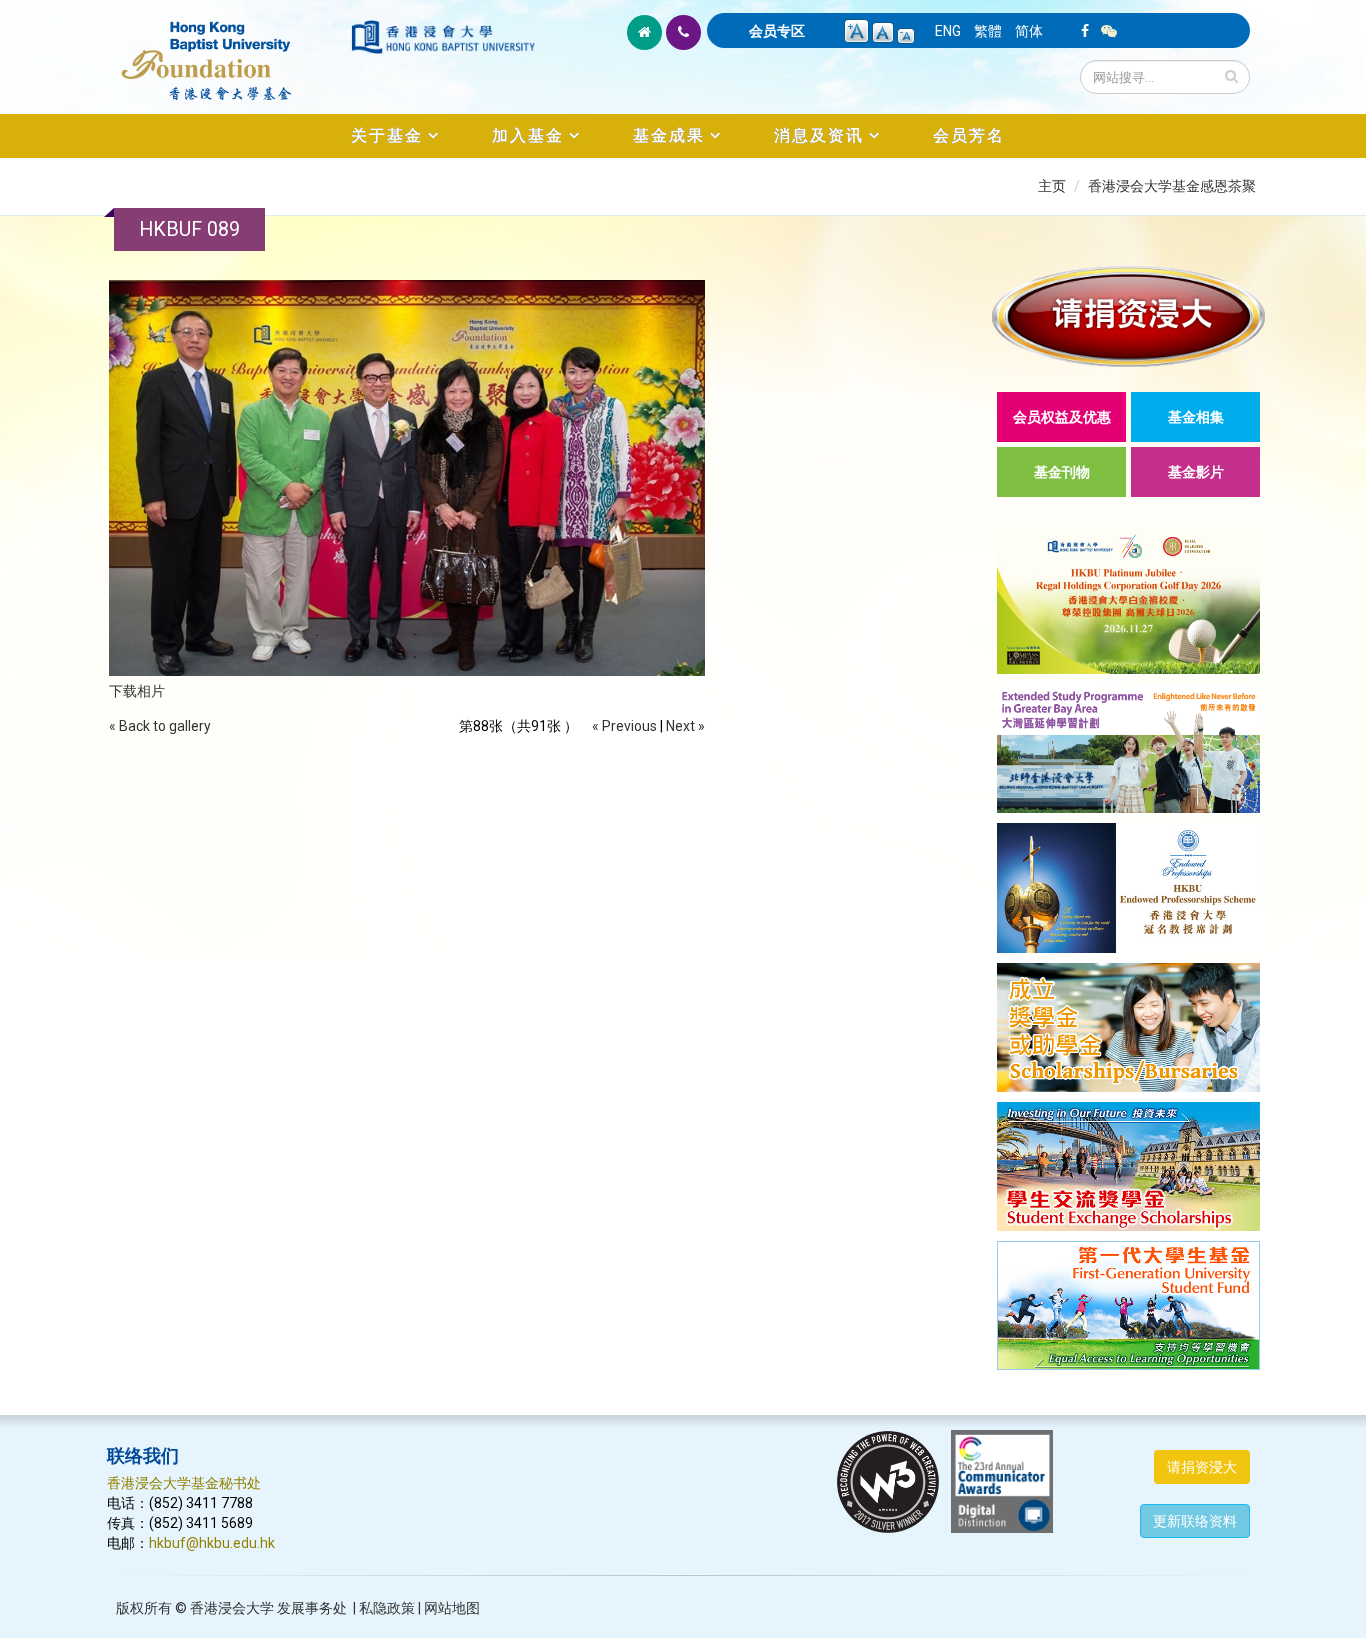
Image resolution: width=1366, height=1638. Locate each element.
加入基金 (528, 135)
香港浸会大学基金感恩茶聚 (1172, 186)
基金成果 (669, 135)
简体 (1029, 31)
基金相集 (1196, 417)
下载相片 (137, 691)
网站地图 (452, 1608)
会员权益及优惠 (1062, 417)
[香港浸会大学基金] (227, 50)
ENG (948, 31)
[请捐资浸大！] (1128, 316)
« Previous (624, 726)
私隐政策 (387, 1608)
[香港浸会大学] (443, 37)
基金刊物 (1062, 472)
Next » (685, 726)
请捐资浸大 (1202, 1467)
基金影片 (1196, 472)
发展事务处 (312, 1608)
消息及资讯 (819, 135)
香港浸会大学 (232, 1608)
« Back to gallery (160, 726)
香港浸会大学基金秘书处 (184, 1483)
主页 (1052, 186)
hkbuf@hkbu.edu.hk (212, 1543)
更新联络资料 (1195, 1521)
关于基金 (387, 135)
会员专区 (777, 31)
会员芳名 (969, 135)
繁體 (988, 31)
